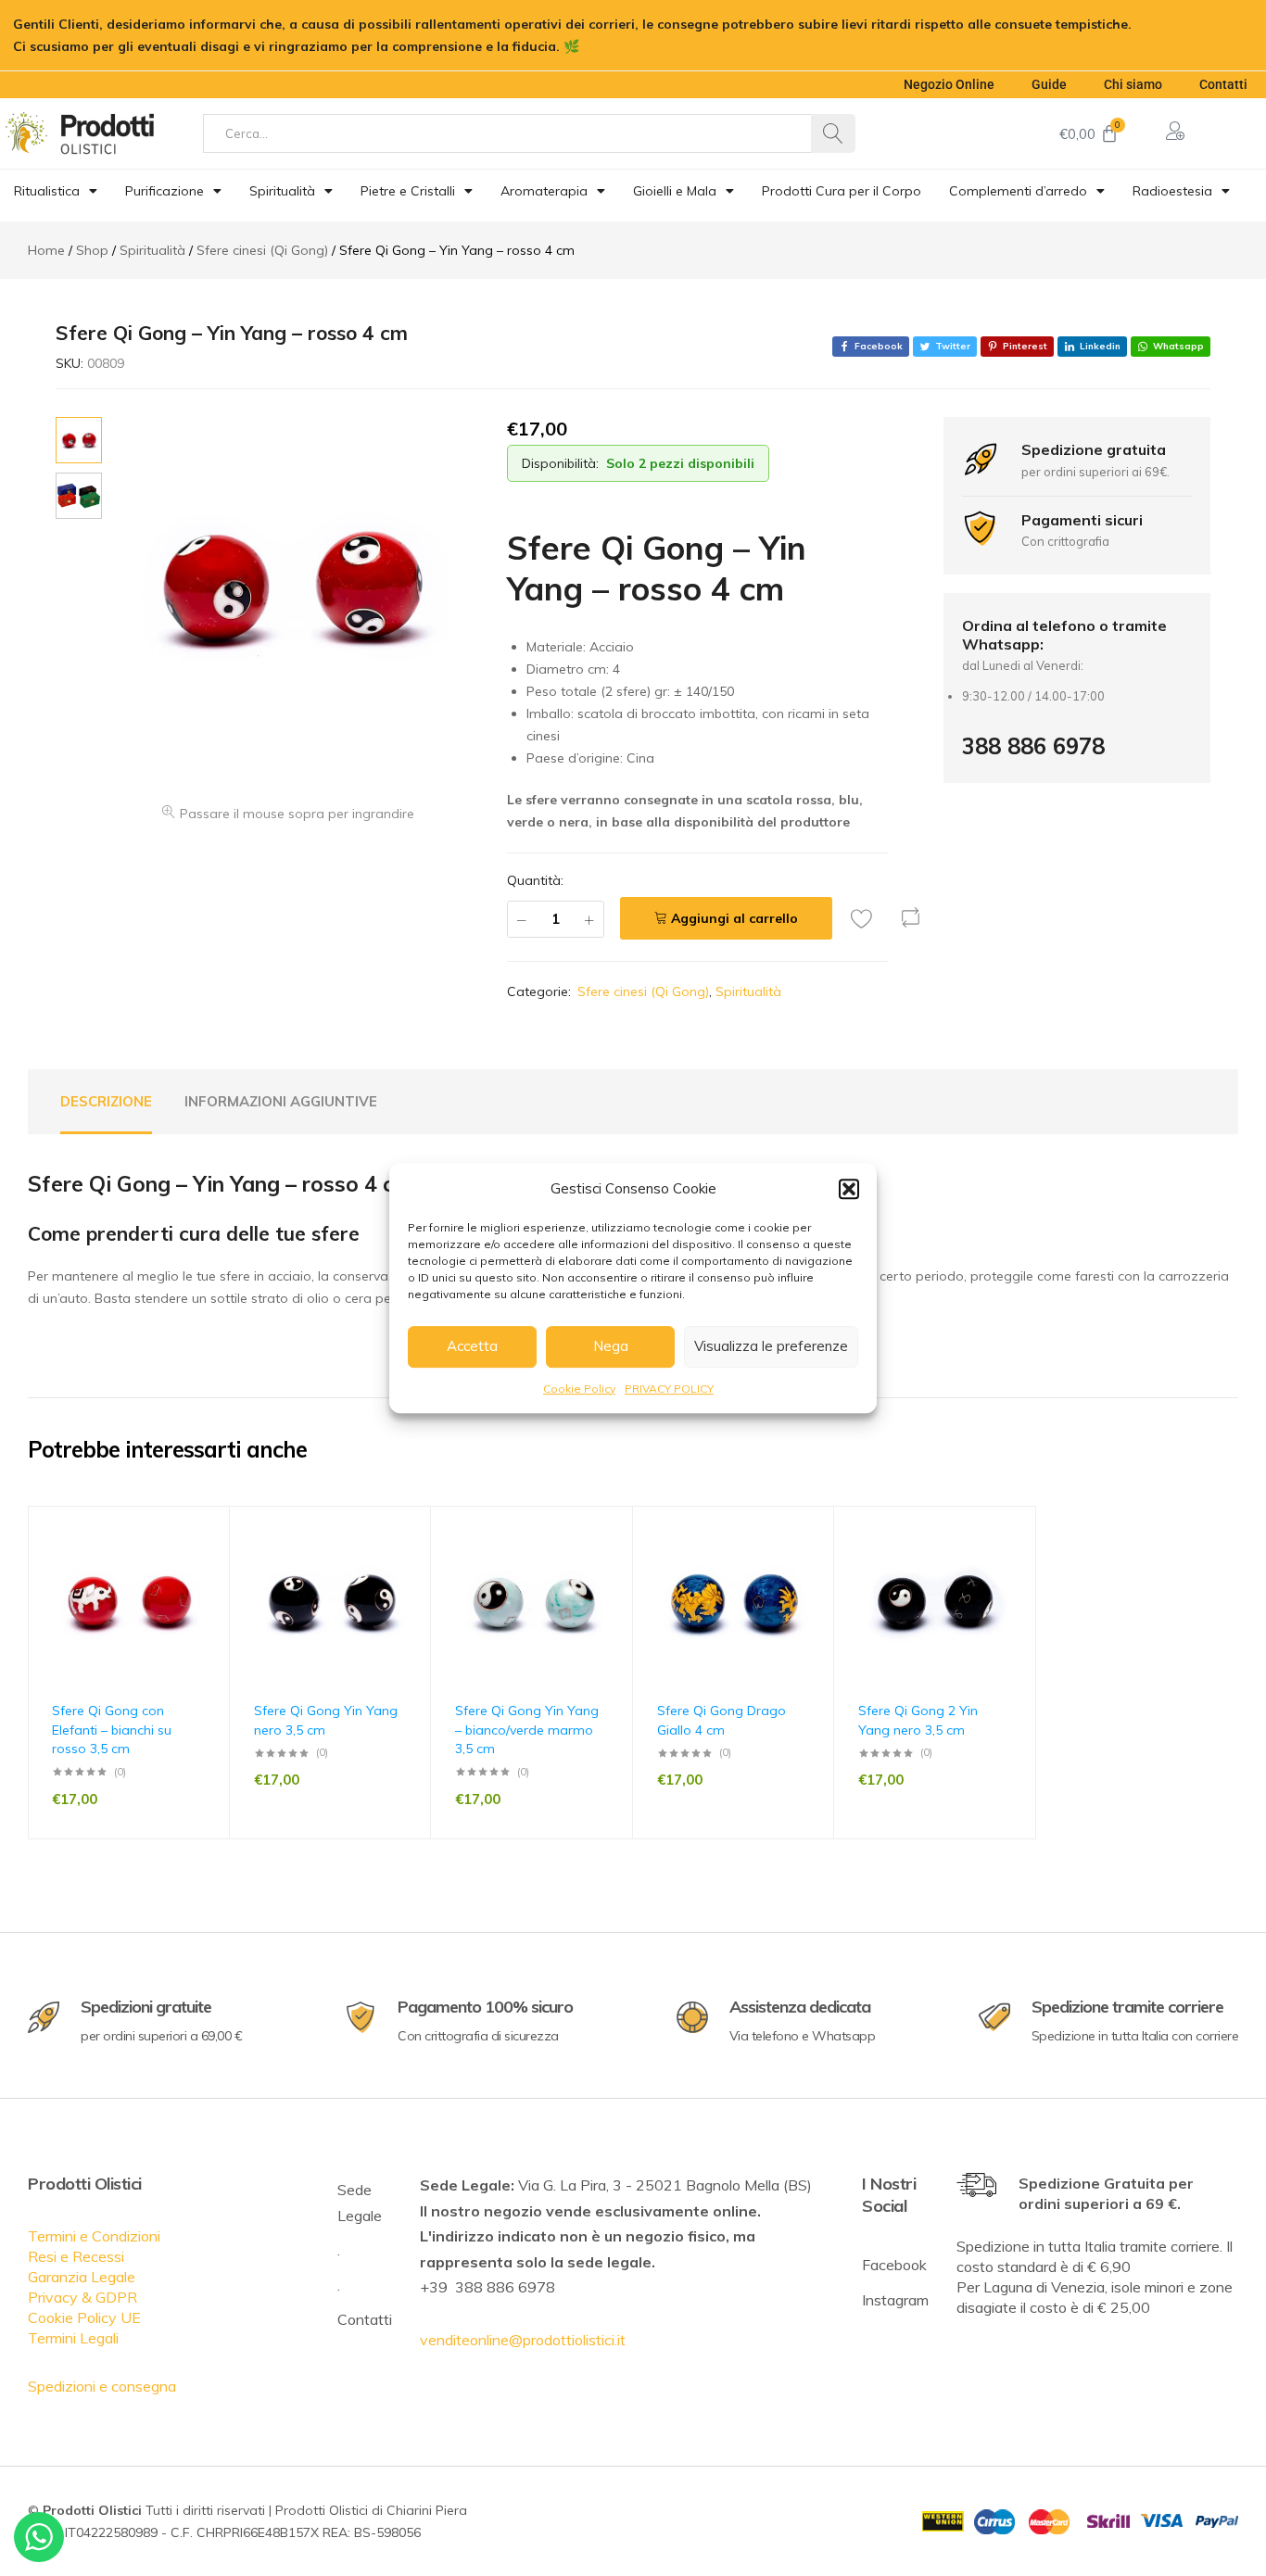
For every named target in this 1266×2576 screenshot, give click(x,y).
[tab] (106, 1102)
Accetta (472, 1346)
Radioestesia (1172, 191)
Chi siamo (1133, 84)
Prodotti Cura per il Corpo (842, 191)
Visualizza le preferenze (771, 1346)
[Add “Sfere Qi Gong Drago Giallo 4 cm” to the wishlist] (811, 1566)
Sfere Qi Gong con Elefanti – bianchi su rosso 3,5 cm (112, 1730)
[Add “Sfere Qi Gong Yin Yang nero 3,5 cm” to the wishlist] (408, 1566)
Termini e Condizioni (94, 2236)
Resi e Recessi (76, 2256)
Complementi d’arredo (1018, 191)
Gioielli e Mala (675, 191)
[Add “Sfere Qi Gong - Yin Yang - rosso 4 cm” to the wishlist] (867, 918)
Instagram (895, 2300)
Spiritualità (282, 191)
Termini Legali (73, 2338)
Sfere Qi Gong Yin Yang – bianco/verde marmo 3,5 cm (527, 1730)
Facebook (894, 2265)
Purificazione (165, 191)
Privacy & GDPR (82, 2297)
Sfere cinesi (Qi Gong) (643, 991)
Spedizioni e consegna (102, 2386)
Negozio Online (949, 84)
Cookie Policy (579, 1389)
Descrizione (106, 1101)
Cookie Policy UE (84, 2317)
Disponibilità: (560, 463)
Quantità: (535, 880)
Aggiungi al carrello (734, 918)
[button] (849, 1189)
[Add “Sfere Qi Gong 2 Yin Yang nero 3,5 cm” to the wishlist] (1013, 1566)
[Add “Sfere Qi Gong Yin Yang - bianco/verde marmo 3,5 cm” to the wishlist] (610, 1566)
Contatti (1223, 84)
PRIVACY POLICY (669, 1389)
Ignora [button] (604, 46)
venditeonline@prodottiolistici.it (523, 2340)
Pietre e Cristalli (408, 191)
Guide (1049, 84)
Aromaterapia (544, 191)
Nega (611, 1346)
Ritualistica (47, 191)
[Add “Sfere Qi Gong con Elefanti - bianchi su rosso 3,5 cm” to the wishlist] (207, 1566)
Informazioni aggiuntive (281, 1101)
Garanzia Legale (82, 2277)
